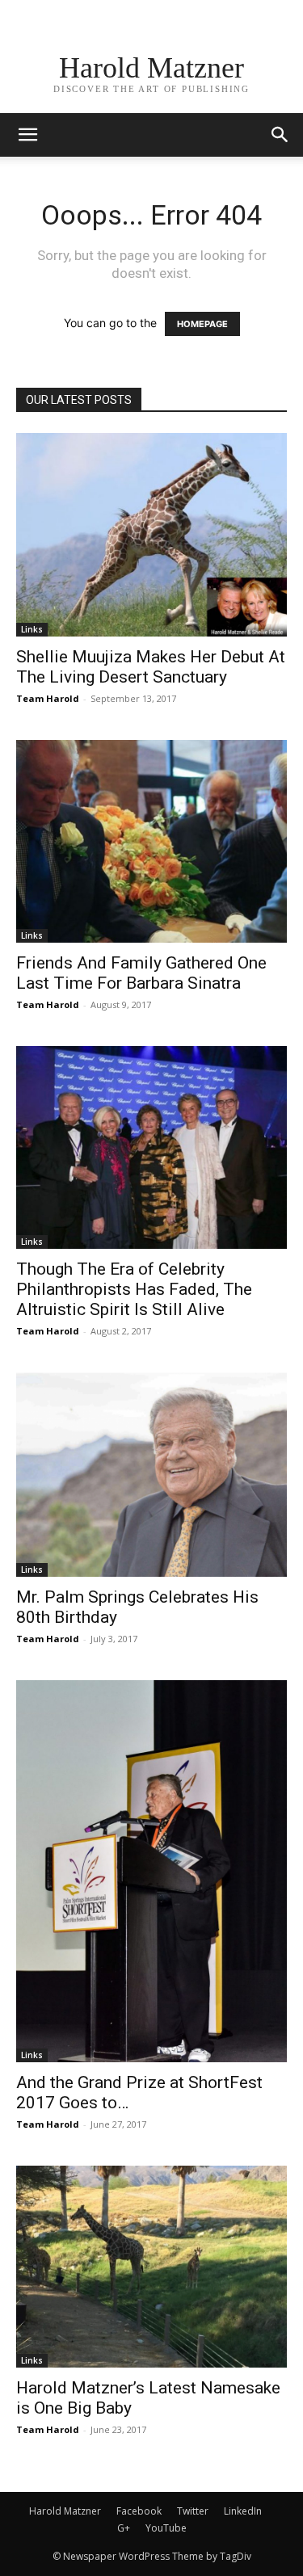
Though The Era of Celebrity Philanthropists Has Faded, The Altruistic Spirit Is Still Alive (134, 1289)
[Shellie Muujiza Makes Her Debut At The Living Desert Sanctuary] (151, 535)
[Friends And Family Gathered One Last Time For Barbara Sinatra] (151, 841)
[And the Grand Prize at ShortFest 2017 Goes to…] (151, 1871)
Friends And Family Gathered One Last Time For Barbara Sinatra (141, 973)
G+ (124, 2528)
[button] (280, 135)
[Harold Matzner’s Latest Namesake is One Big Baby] (151, 2267)
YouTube (166, 2528)
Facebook (139, 2511)
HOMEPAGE (202, 324)
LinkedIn (243, 2511)
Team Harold (48, 698)
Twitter (193, 2511)
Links (32, 629)
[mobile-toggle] (27, 135)
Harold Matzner (65, 2511)
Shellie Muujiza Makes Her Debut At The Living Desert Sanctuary (151, 667)
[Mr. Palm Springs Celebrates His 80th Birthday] (151, 1475)
